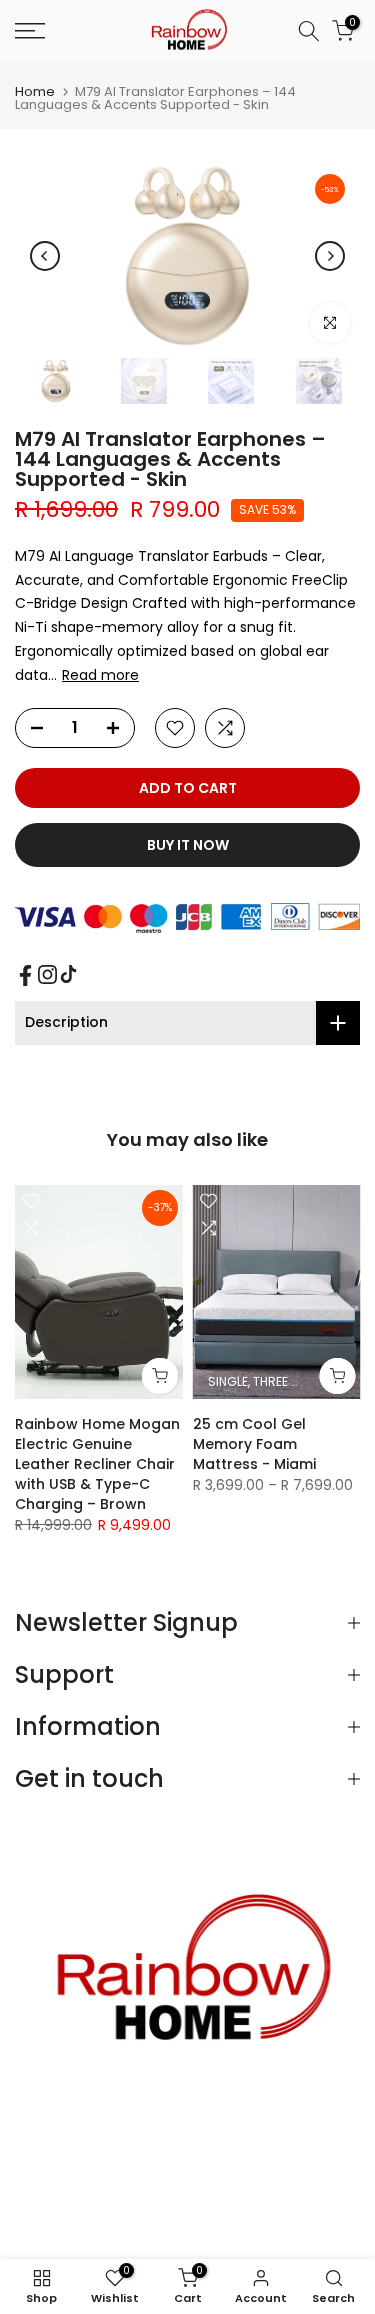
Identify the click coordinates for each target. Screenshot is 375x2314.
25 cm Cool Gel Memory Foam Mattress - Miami (254, 1444)
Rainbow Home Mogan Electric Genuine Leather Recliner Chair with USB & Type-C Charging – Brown (97, 1464)
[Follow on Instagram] (47, 974)
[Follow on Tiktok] (68, 974)
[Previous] (45, 256)
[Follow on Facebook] (25, 975)
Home (35, 91)
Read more (100, 675)
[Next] (330, 256)
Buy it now (188, 845)
